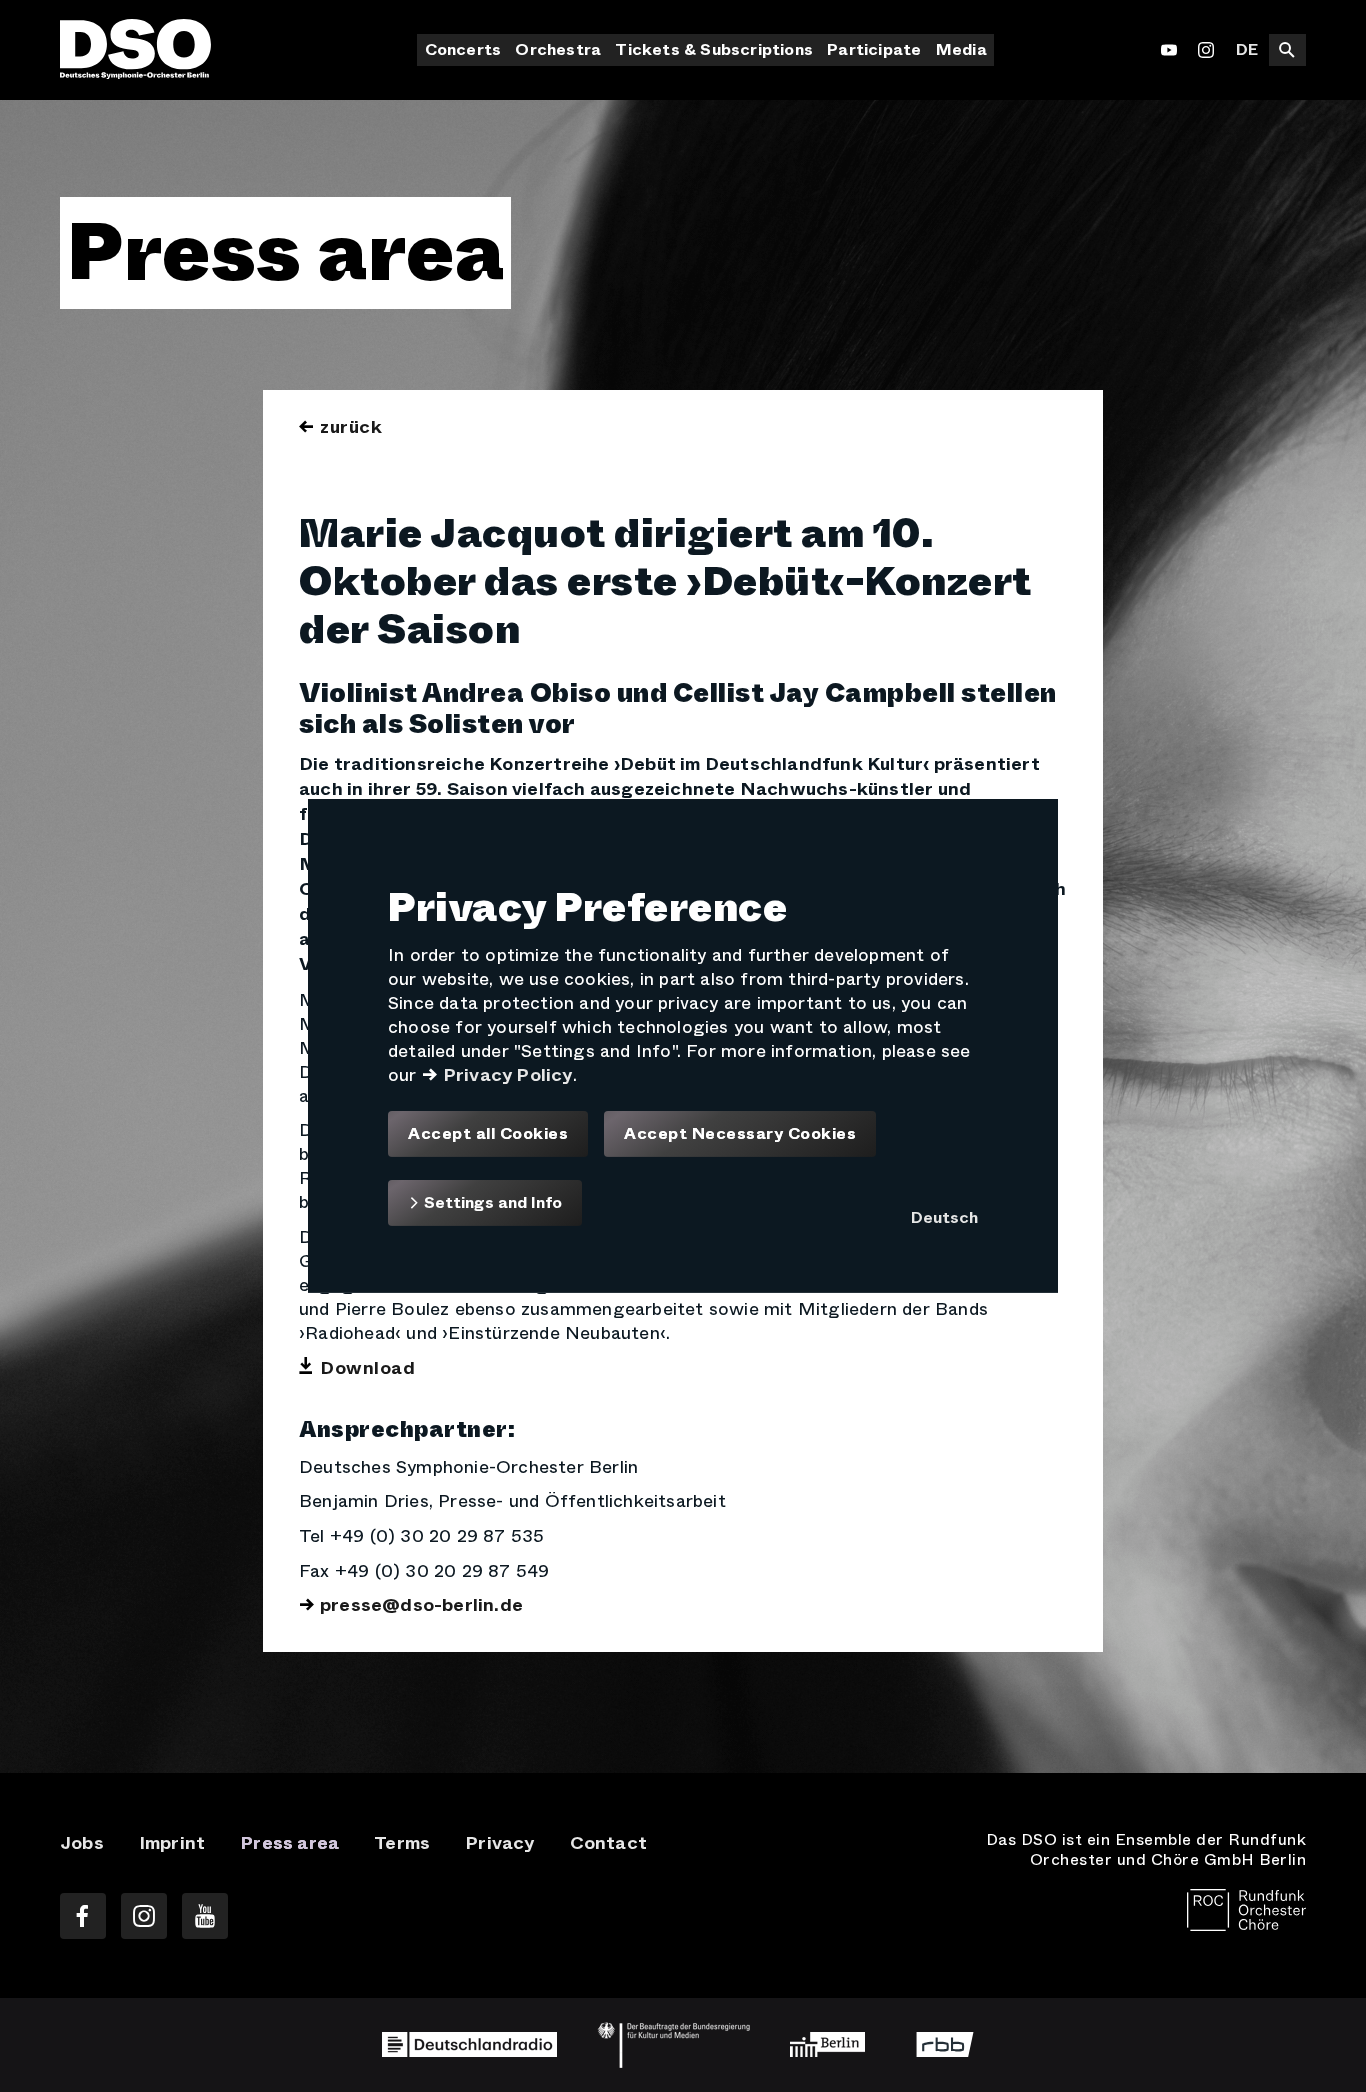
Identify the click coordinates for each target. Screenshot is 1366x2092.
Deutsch (944, 1217)
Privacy (499, 1843)
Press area (289, 1843)
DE (1247, 49)
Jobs (82, 1843)
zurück (351, 427)
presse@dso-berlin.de (421, 1605)
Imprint (172, 1843)
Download (367, 1368)
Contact (608, 1843)
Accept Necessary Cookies (740, 1134)
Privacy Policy (508, 1075)
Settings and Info (491, 1202)
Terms (402, 1843)
